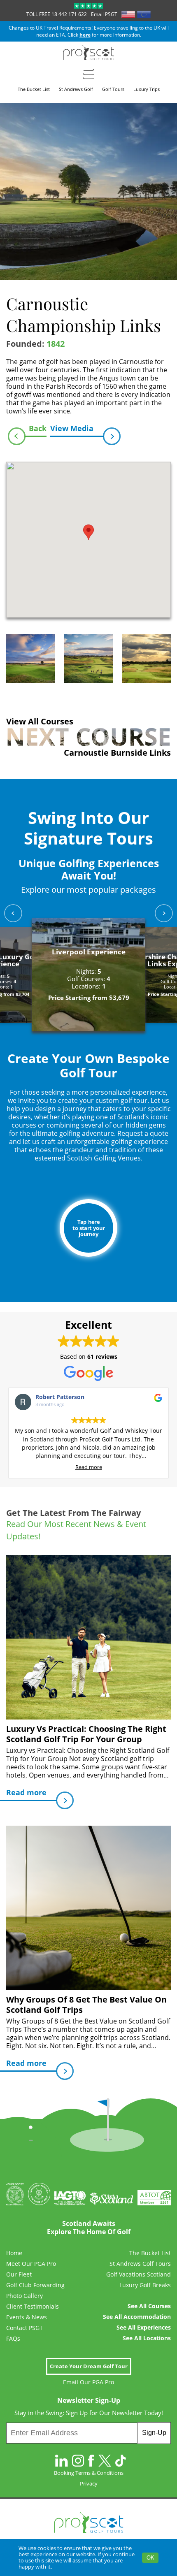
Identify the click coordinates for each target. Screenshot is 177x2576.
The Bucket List (150, 2253)
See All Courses (149, 2306)
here (85, 35)
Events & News (27, 2317)
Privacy (89, 2483)
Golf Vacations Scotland (139, 2274)
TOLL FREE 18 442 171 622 (57, 14)
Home (14, 2253)
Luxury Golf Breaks (145, 2285)
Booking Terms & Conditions (89, 2473)
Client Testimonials (33, 2307)
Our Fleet (19, 2274)
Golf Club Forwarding (35, 2285)
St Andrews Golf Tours (140, 2264)
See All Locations (147, 2338)
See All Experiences (144, 2328)
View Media (72, 428)
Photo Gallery (24, 2296)
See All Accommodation (137, 2317)
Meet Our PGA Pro (31, 2264)
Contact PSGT (24, 2328)
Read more (89, 1467)
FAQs (13, 2339)
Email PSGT (104, 14)
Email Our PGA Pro (88, 2382)
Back (38, 428)
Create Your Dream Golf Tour (89, 2366)
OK (150, 2558)
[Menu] (89, 74)
